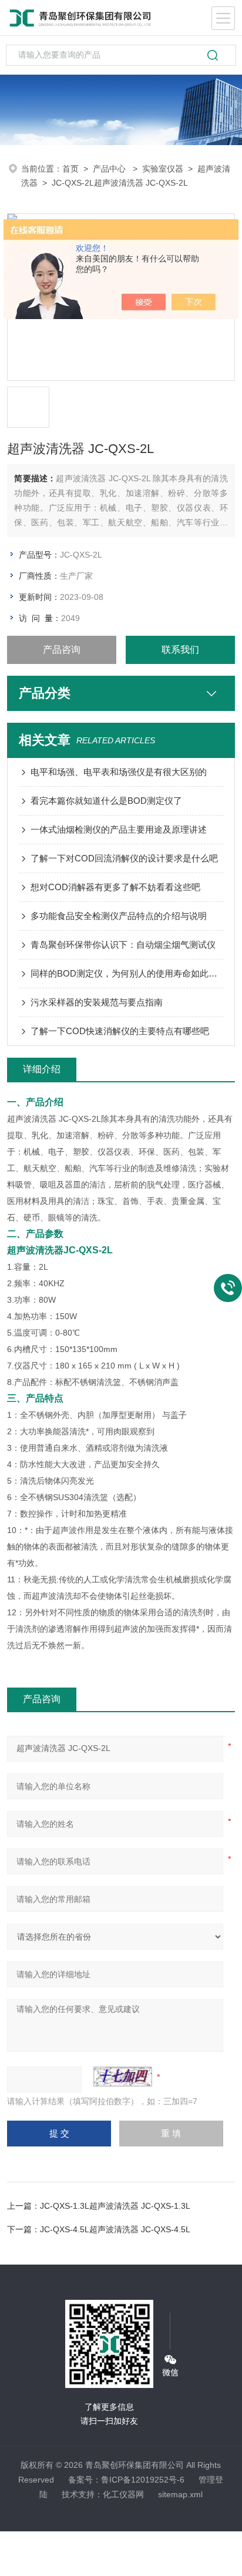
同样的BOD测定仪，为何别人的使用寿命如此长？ (127, 973)
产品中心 (110, 169)
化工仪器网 (123, 2494)
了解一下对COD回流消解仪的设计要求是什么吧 (124, 858)
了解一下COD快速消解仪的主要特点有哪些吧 (120, 1031)
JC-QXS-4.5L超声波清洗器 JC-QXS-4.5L (115, 2229)
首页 (70, 169)
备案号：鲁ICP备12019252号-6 (126, 2480)
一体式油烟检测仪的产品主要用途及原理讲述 (119, 829)
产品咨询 (62, 650)
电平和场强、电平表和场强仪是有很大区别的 (119, 772)
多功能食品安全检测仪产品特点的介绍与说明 (119, 916)
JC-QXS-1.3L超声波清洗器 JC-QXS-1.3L (115, 2206)
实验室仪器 (163, 169)
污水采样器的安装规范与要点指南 (97, 1002)
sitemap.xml (180, 2494)
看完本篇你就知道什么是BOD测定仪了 (106, 801)
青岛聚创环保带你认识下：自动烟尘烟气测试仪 (123, 945)
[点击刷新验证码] (123, 2077)
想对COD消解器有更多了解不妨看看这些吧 (115, 887)
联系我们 (180, 650)
